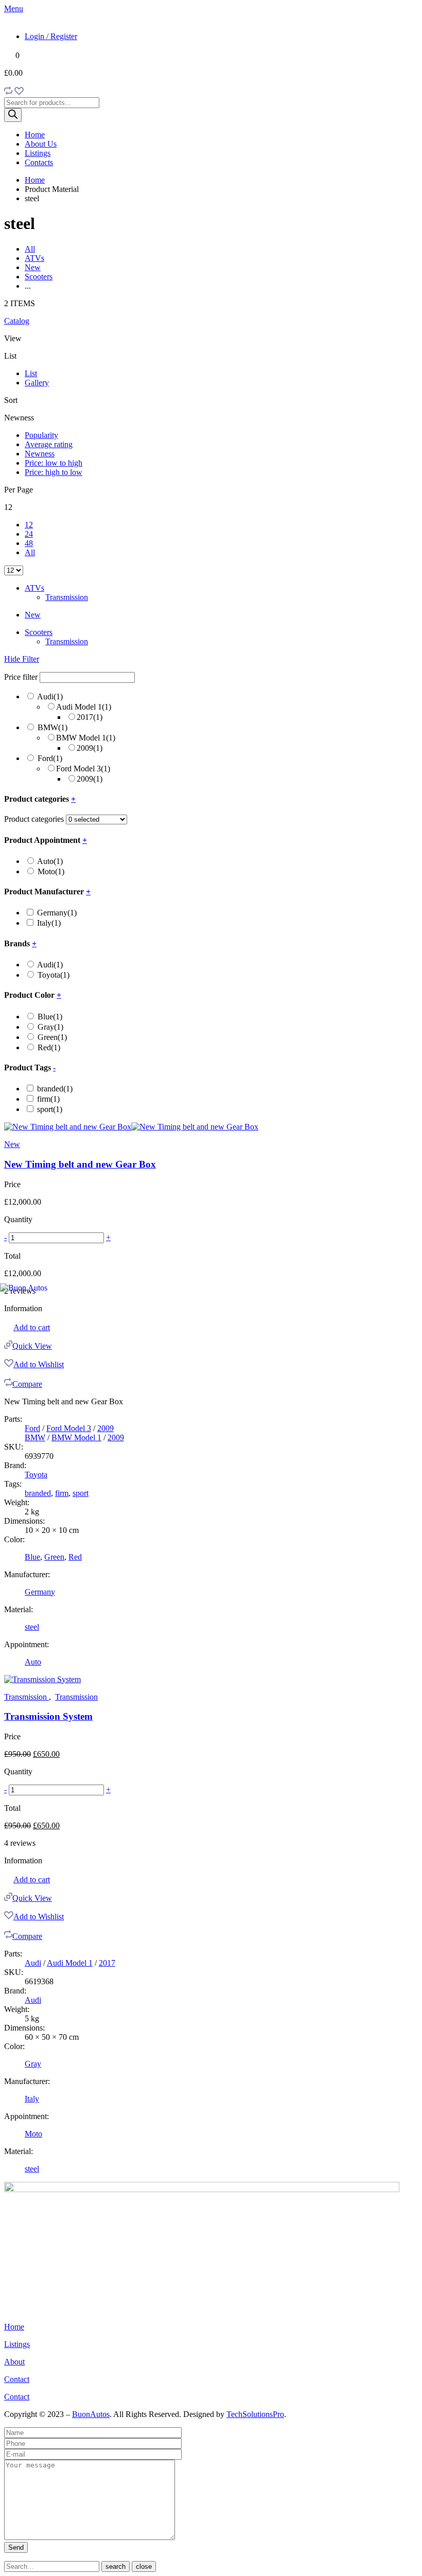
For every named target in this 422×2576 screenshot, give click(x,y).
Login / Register (51, 36)
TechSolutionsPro (255, 2414)
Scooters (39, 277)
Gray (50, 1027)
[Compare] (8, 92)
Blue (50, 1017)
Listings (38, 153)
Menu (14, 8)
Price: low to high (54, 463)
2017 (90, 717)
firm (48, 1099)
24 (29, 534)
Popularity (41, 435)
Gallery (37, 383)
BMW (52, 727)
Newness (40, 454)
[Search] (13, 115)
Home (35, 135)
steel (32, 1627)
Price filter (21, 677)
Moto (51, 871)
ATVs (34, 258)
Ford (50, 758)
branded (55, 1089)
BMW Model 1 (86, 738)
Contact (17, 2379)
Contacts (39, 162)
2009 (90, 748)
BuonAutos (91, 2414)
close (144, 2566)
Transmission (67, 597)
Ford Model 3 (83, 769)
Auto (50, 861)
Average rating (49, 444)
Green (52, 1037)
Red (49, 1047)
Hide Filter (22, 659)
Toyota (54, 975)
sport (50, 1109)
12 (29, 525)
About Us (41, 144)
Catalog (17, 321)
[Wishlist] (19, 92)
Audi (50, 696)
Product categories (34, 819)
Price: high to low (54, 472)
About (14, 2362)
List (31, 373)
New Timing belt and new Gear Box (80, 1164)
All (30, 249)
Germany (57, 913)
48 (29, 543)
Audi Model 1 (84, 707)
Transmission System (48, 1716)
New (33, 267)
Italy (49, 923)
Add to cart (32, 1327)
